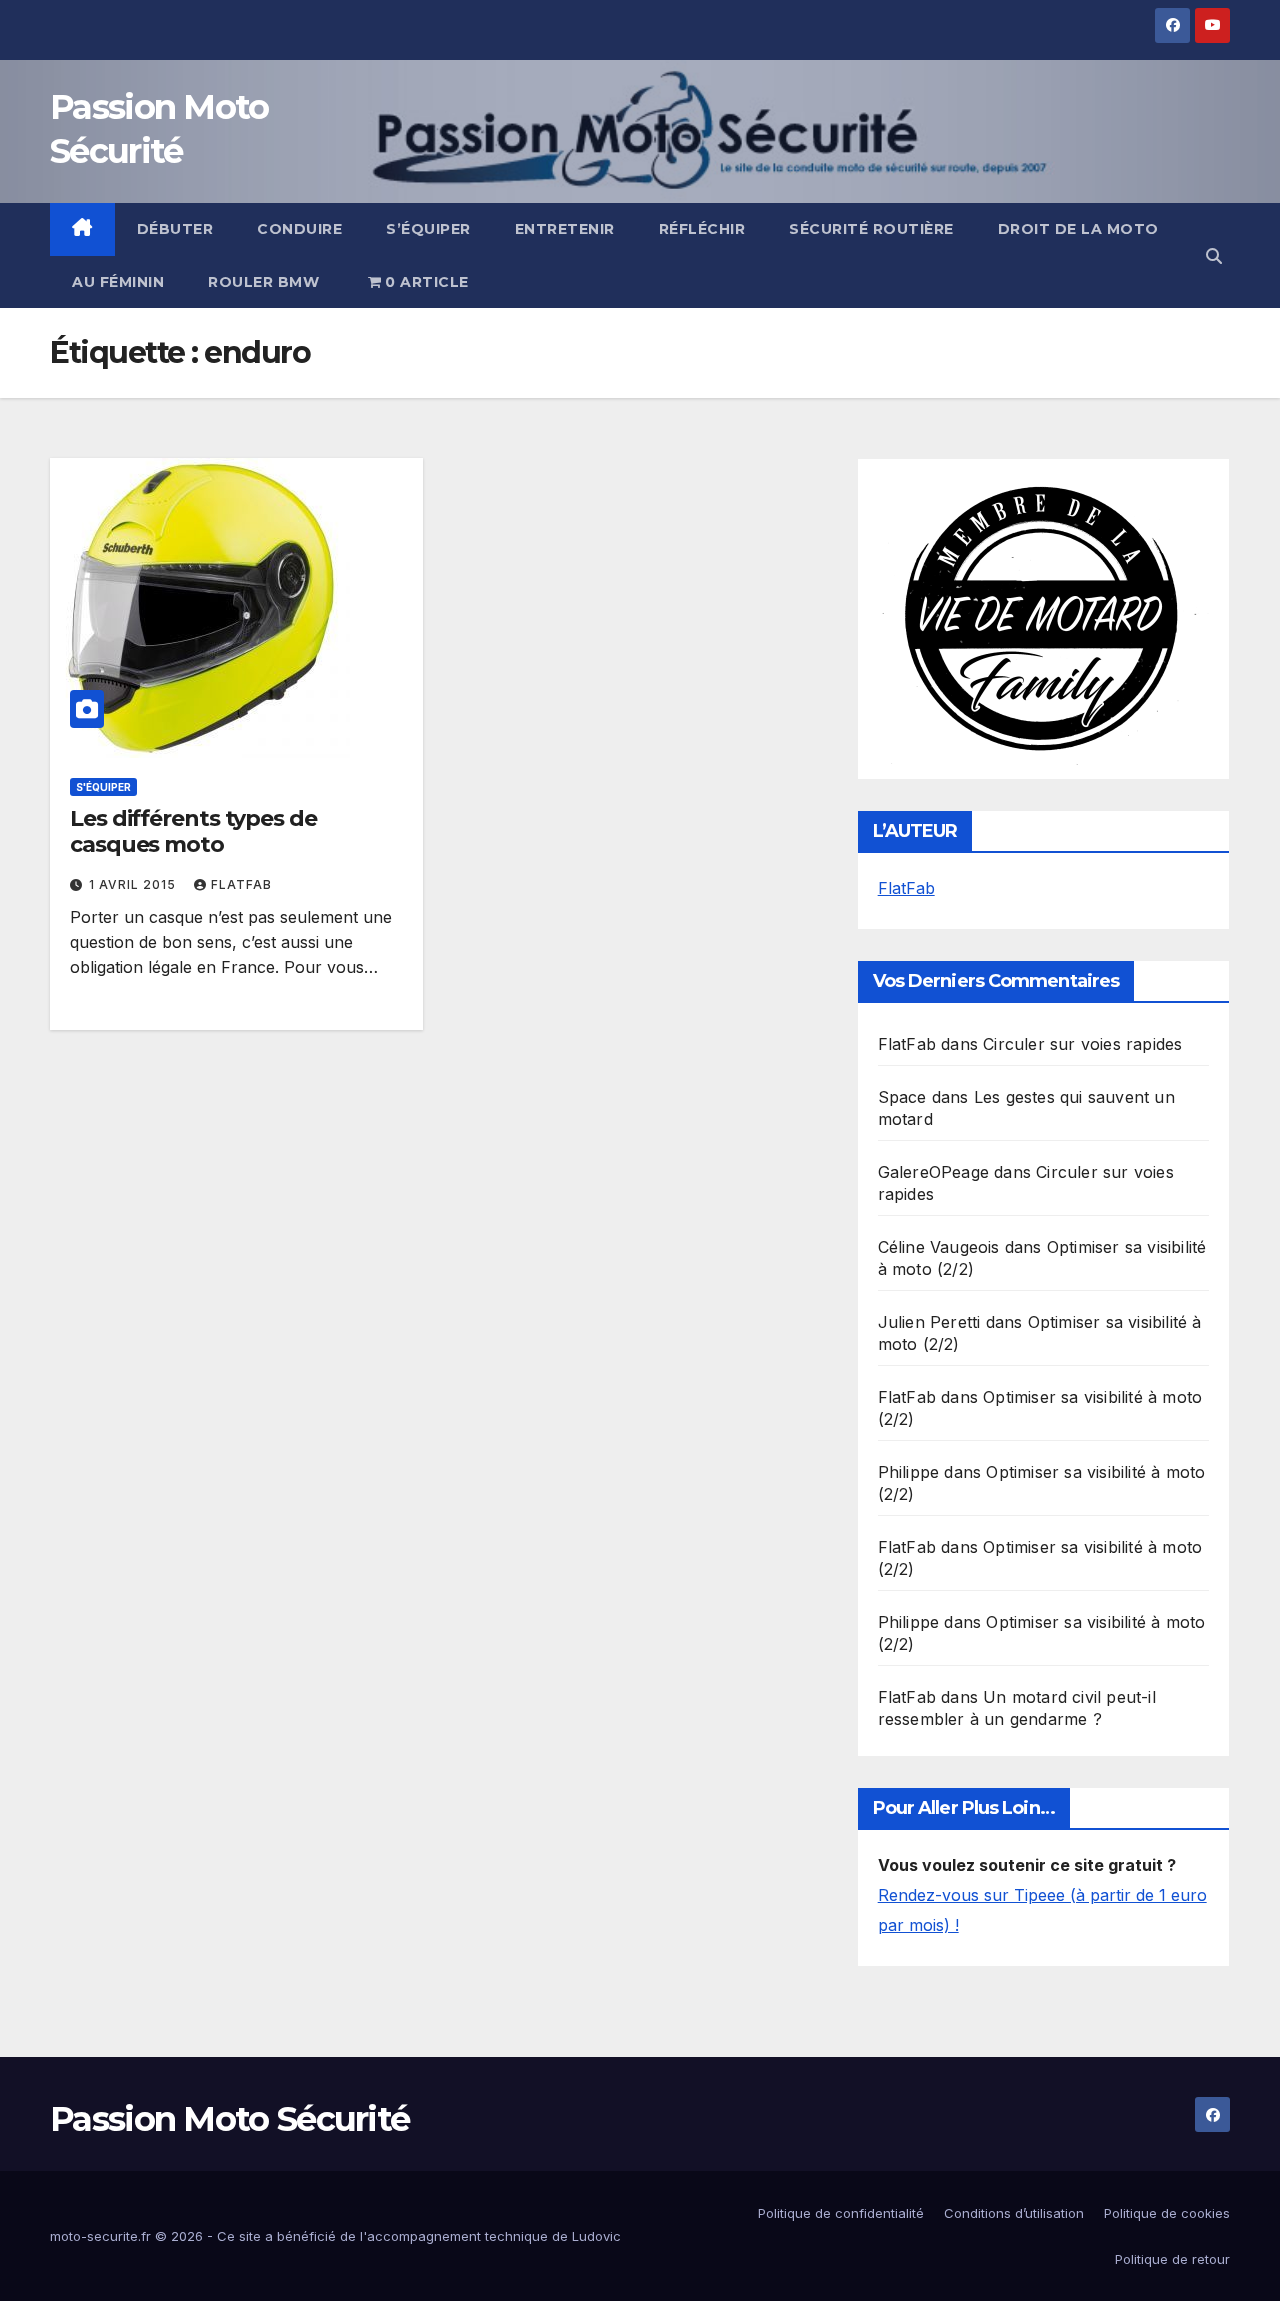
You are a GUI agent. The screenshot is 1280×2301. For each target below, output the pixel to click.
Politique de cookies (1167, 2213)
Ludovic (596, 2236)
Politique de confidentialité (841, 2213)
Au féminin (118, 282)
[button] (1214, 256)
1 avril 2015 (134, 884)
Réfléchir (702, 229)
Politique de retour (1172, 2259)
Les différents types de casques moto (193, 831)
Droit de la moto (1078, 229)
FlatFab (241, 884)
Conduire (299, 229)
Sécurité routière (871, 229)
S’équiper (428, 229)
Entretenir (565, 229)
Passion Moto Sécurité (229, 2119)
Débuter (175, 229)
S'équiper (103, 787)
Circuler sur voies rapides (1082, 1044)
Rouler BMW (263, 282)
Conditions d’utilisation (1014, 2213)
